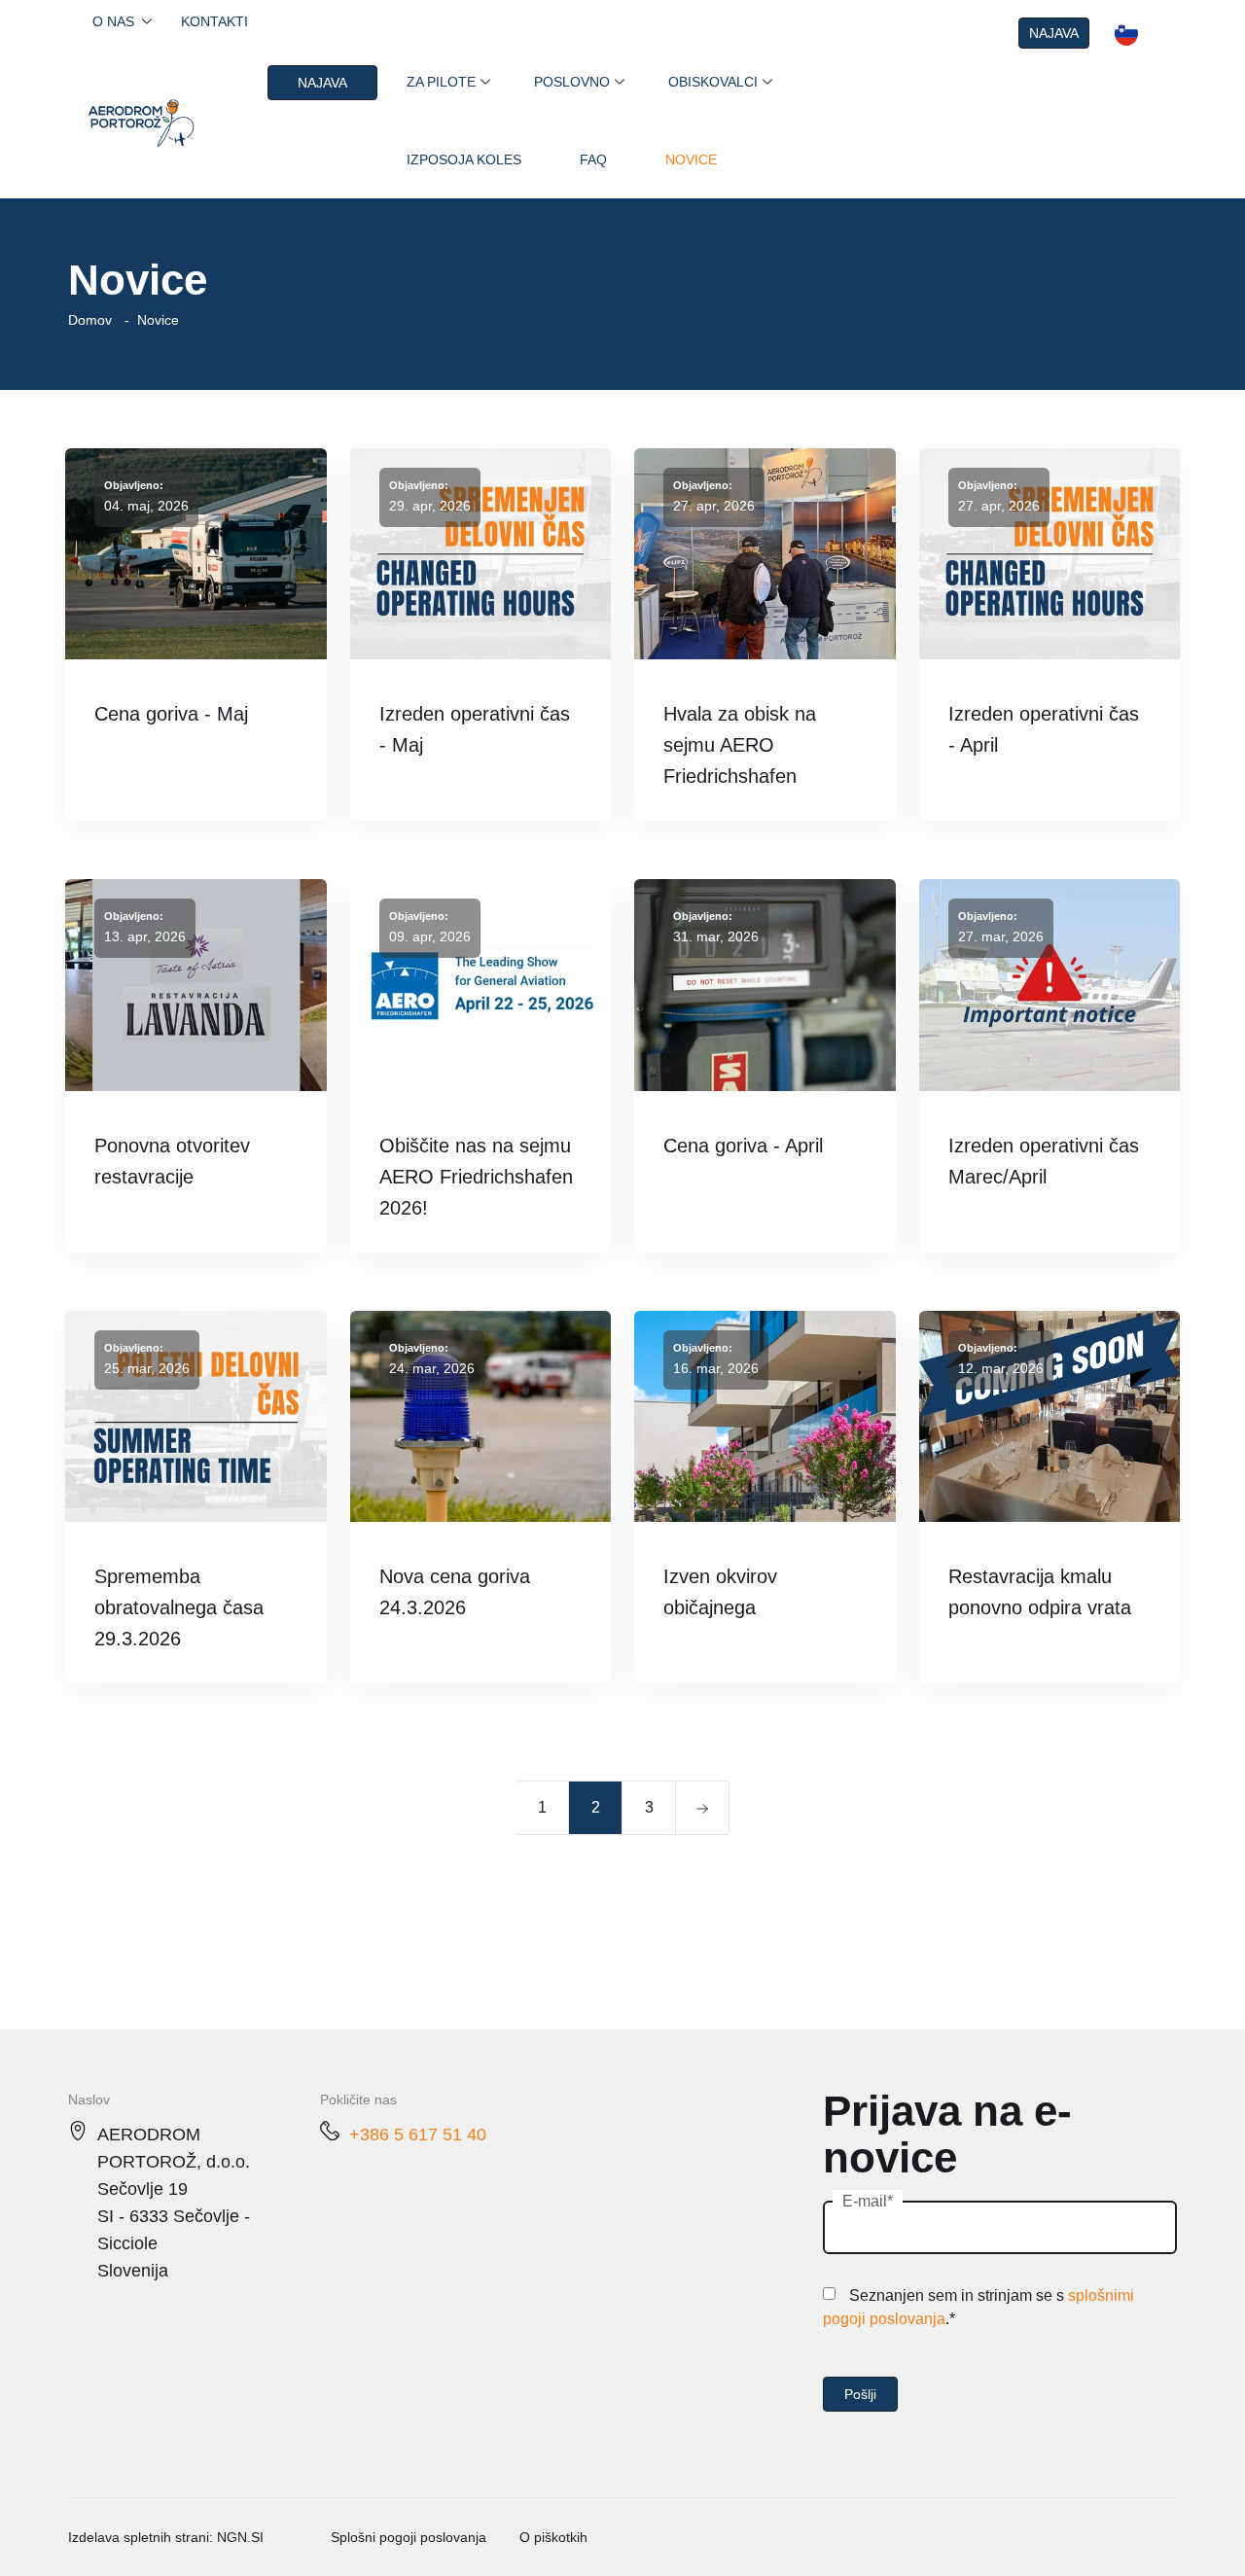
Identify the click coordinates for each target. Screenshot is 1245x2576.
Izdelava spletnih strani (139, 2537)
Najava (322, 83)
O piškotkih (553, 2537)
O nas (113, 21)
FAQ (593, 159)
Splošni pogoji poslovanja (409, 2537)
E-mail (865, 2201)
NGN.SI (240, 2537)
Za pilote (441, 82)
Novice (691, 159)
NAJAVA (1054, 33)
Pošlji (860, 2394)
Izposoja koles (464, 159)
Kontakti (214, 21)
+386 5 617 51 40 (418, 2135)
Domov (90, 320)
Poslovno (572, 82)
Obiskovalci (713, 82)
